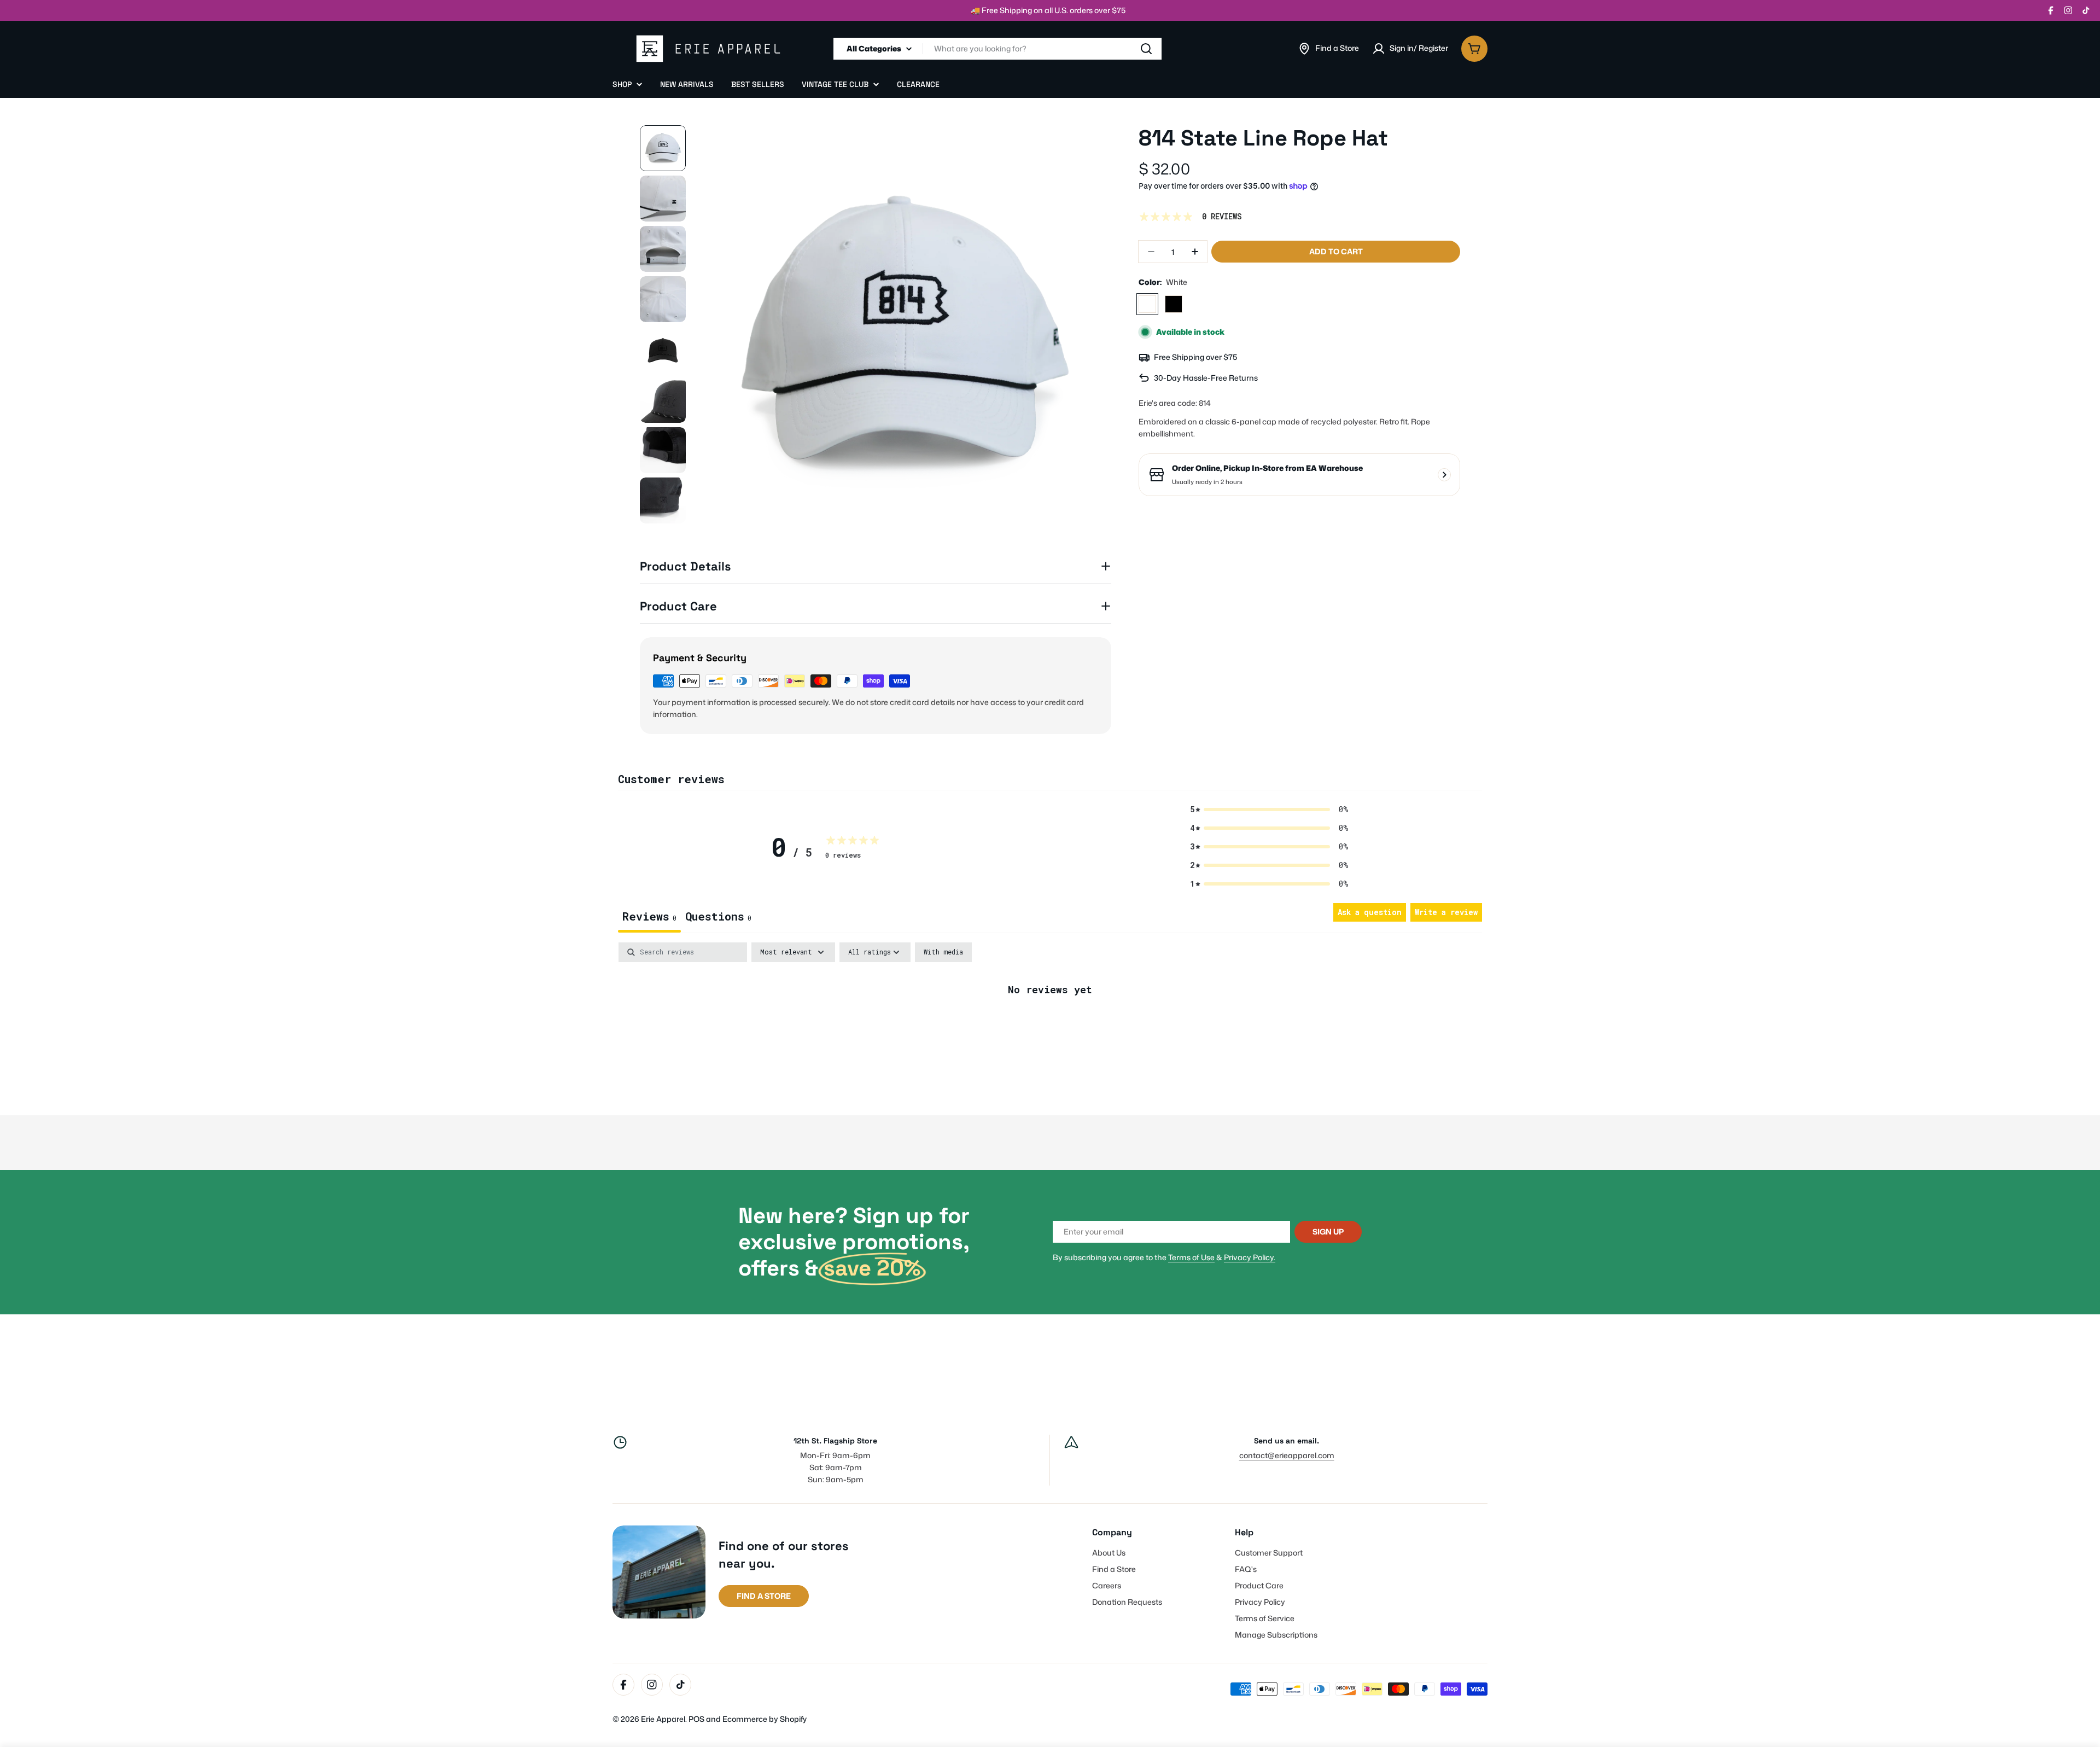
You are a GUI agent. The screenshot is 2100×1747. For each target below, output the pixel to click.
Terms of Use (1191, 1257)
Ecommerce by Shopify (765, 1719)
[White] (1147, 304)
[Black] (1174, 304)
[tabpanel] (1050, 1026)
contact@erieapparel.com (1287, 1455)
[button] (1269, 810)
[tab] (718, 918)
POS (696, 1719)
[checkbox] (943, 952)
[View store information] (1444, 475)
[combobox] (997, 49)
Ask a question (1370, 912)
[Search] (1146, 49)
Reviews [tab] (649, 916)
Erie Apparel (663, 1719)
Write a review (1446, 912)
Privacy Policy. (1250, 1257)
